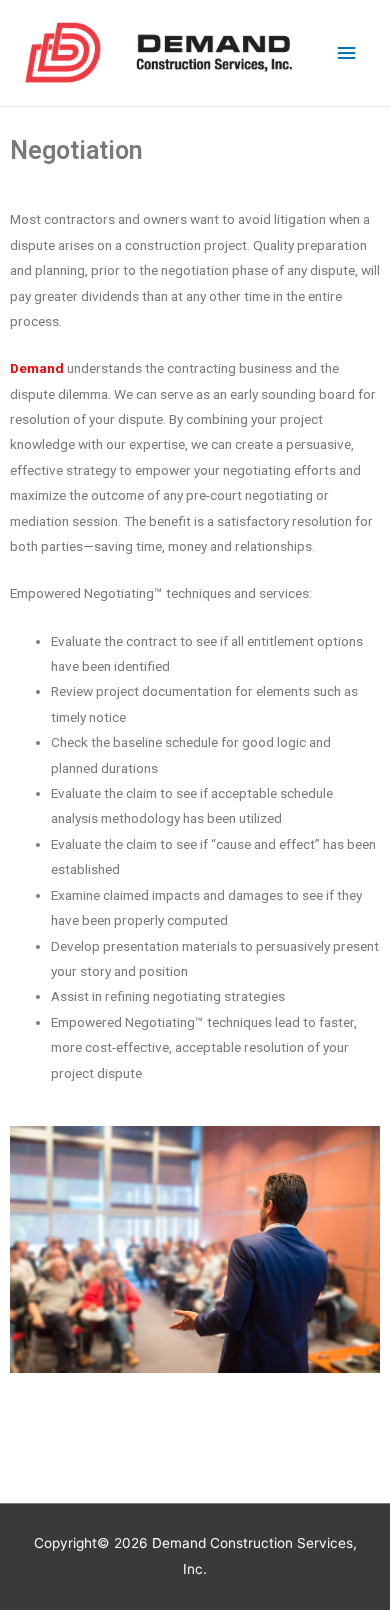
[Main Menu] (347, 53)
